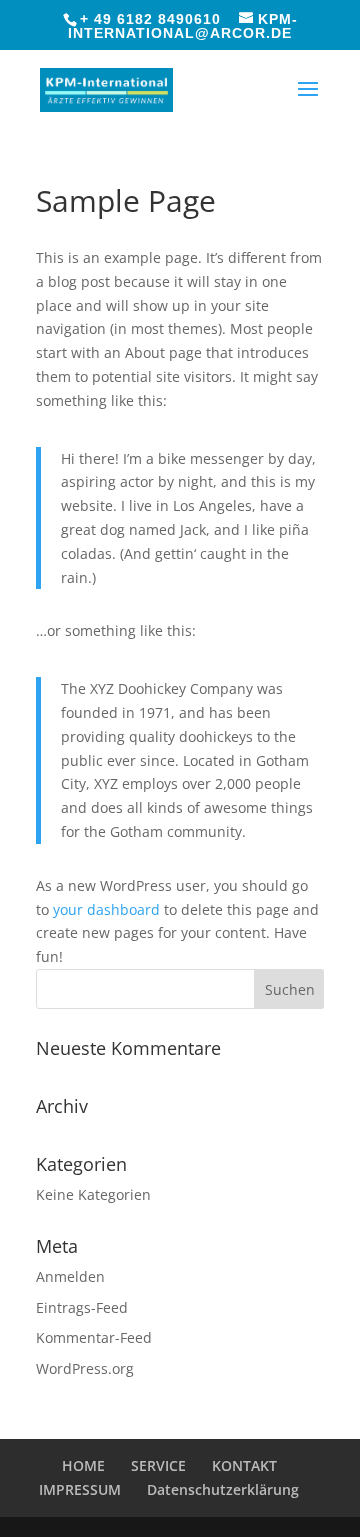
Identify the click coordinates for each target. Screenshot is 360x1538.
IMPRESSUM (80, 1489)
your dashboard (106, 909)
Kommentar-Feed (94, 1337)
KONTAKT (244, 1465)
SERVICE (158, 1465)
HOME (83, 1465)
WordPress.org (85, 1368)
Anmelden (70, 1276)
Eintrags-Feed (82, 1307)
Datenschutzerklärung (223, 1489)
